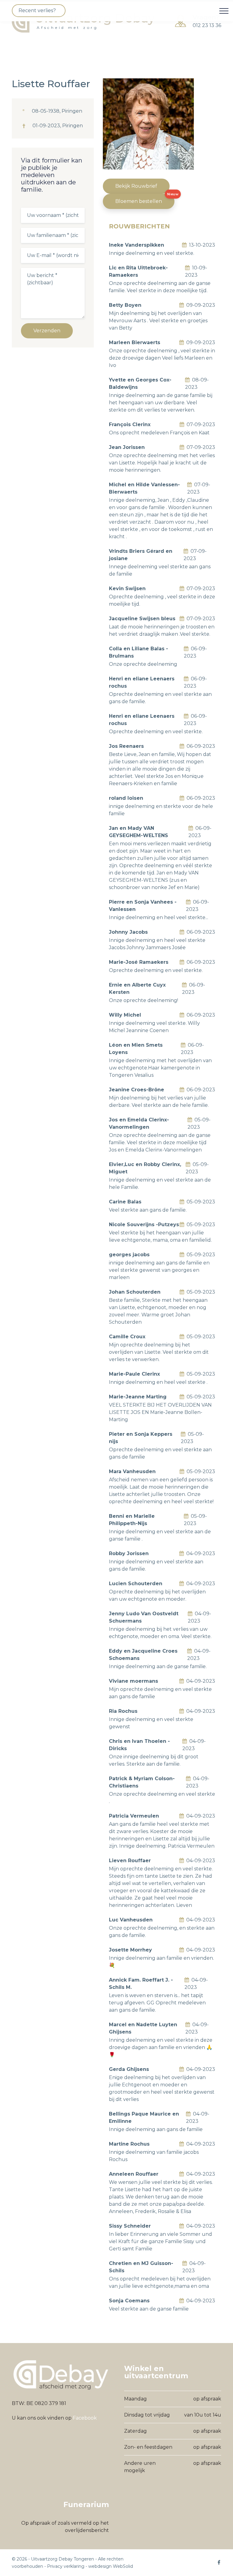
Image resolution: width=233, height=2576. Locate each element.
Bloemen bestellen (139, 201)
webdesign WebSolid (111, 2566)
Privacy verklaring (66, 2566)
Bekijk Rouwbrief (136, 186)
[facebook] (219, 2562)
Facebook (85, 2418)
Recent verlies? (37, 10)
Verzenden (47, 331)
